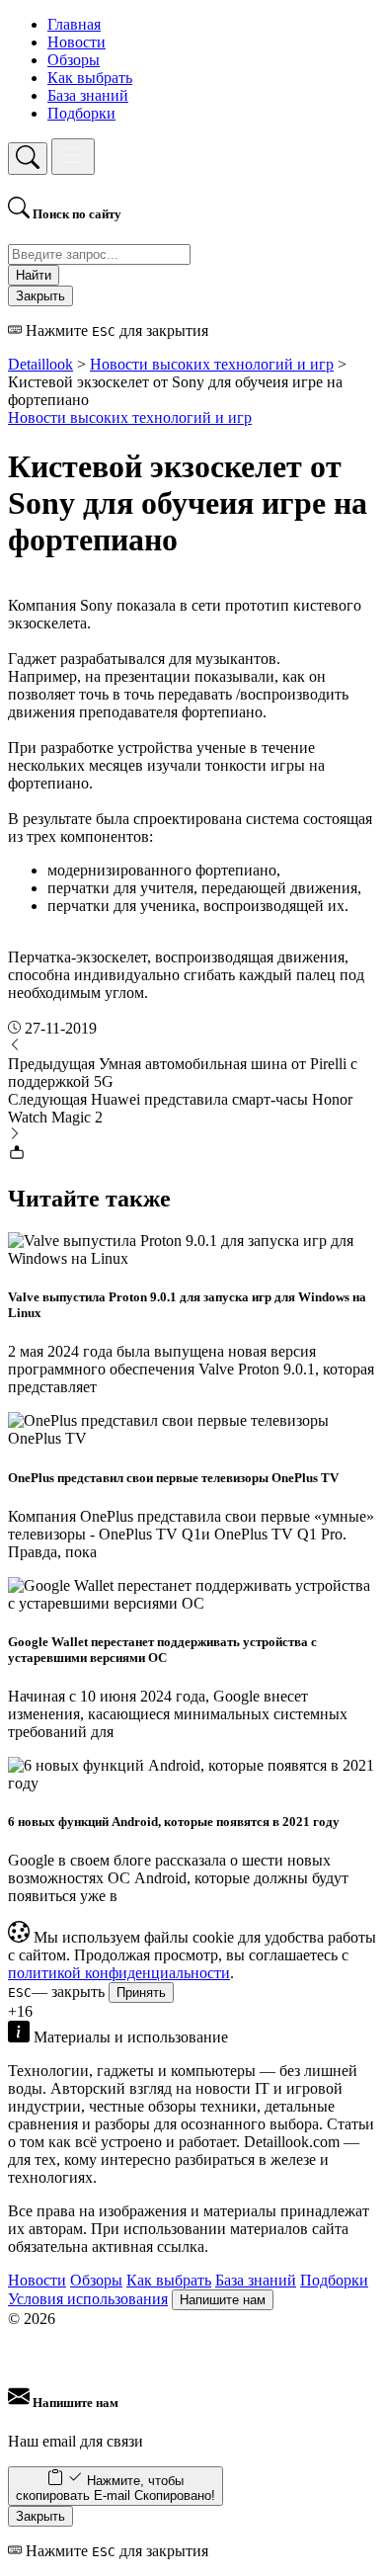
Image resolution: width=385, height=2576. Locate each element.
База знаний (88, 95)
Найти (34, 275)
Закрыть (40, 296)
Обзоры (74, 60)
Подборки (81, 113)
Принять (141, 1993)
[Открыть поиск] (28, 159)
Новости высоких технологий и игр (130, 417)
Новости (77, 42)
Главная (74, 24)
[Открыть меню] (73, 157)
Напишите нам (223, 2300)
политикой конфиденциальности (119, 1973)
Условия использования (88, 2299)
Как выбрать (90, 78)
